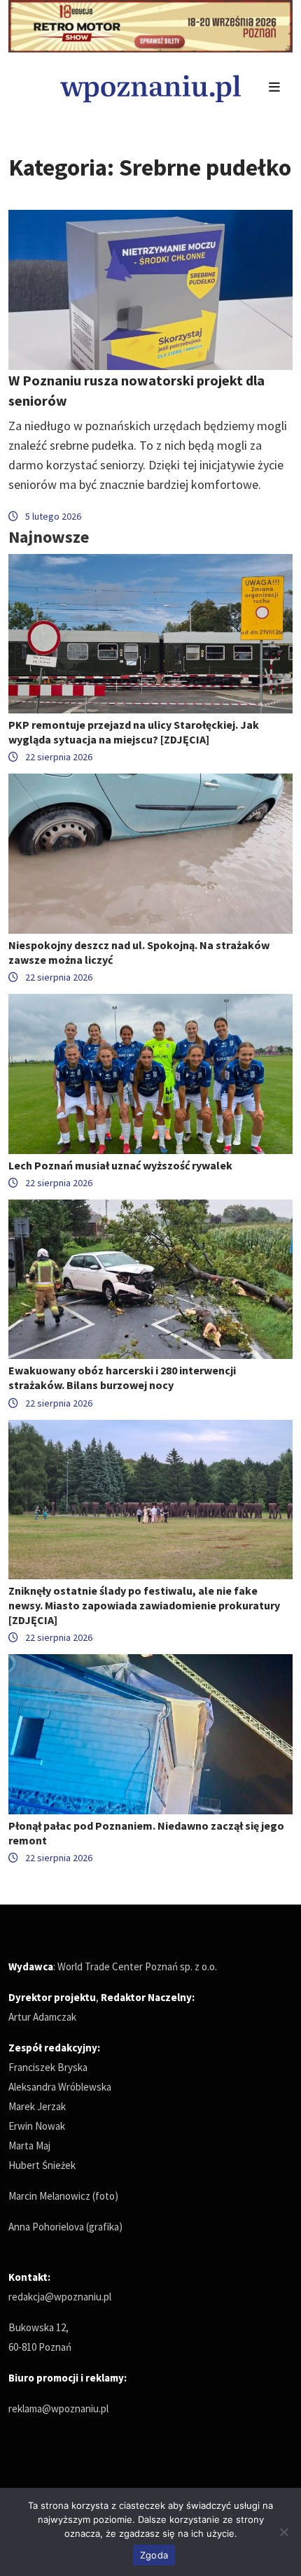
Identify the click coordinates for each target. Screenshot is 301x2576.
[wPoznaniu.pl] (150, 87)
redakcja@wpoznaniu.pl (60, 2297)
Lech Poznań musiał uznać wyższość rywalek (120, 1165)
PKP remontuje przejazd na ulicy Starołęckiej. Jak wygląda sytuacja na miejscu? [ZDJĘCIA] (134, 732)
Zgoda (154, 2555)
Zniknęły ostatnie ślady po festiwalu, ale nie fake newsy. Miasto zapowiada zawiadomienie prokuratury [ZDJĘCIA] (144, 1605)
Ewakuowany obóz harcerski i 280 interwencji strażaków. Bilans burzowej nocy (122, 1378)
